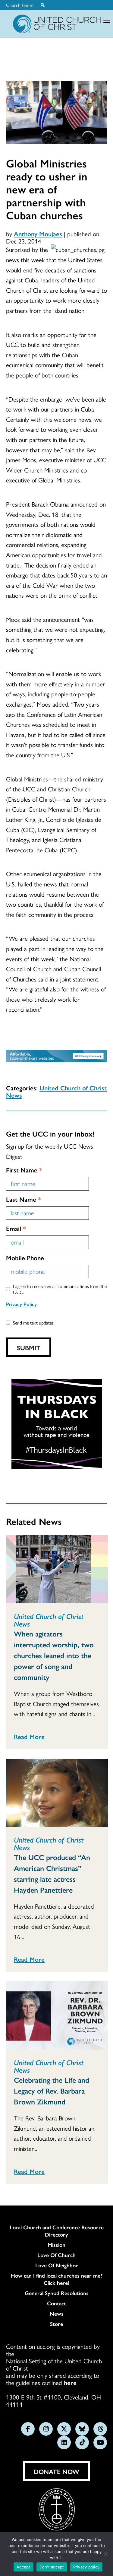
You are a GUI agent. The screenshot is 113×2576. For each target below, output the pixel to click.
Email (16, 1228)
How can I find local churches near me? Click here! (56, 2279)
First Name (24, 1170)
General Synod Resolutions (57, 2293)
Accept (24, 2567)
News (57, 2314)
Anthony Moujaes (38, 234)
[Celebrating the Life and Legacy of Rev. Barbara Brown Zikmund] (57, 2015)
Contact (56, 2303)
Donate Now (56, 2471)
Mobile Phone (25, 1258)
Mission (56, 2245)
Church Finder (20, 5)
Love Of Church (56, 2255)
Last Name (24, 1199)
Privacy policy (86, 2567)
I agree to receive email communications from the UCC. (60, 1289)
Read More (29, 1736)
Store (56, 2324)
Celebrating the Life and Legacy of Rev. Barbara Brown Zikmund (52, 2091)
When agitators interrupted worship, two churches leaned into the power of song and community (54, 1655)
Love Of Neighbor (57, 2265)
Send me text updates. (34, 1323)
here (70, 2382)
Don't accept (52, 2567)
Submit (29, 1347)
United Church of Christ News (56, 1091)
